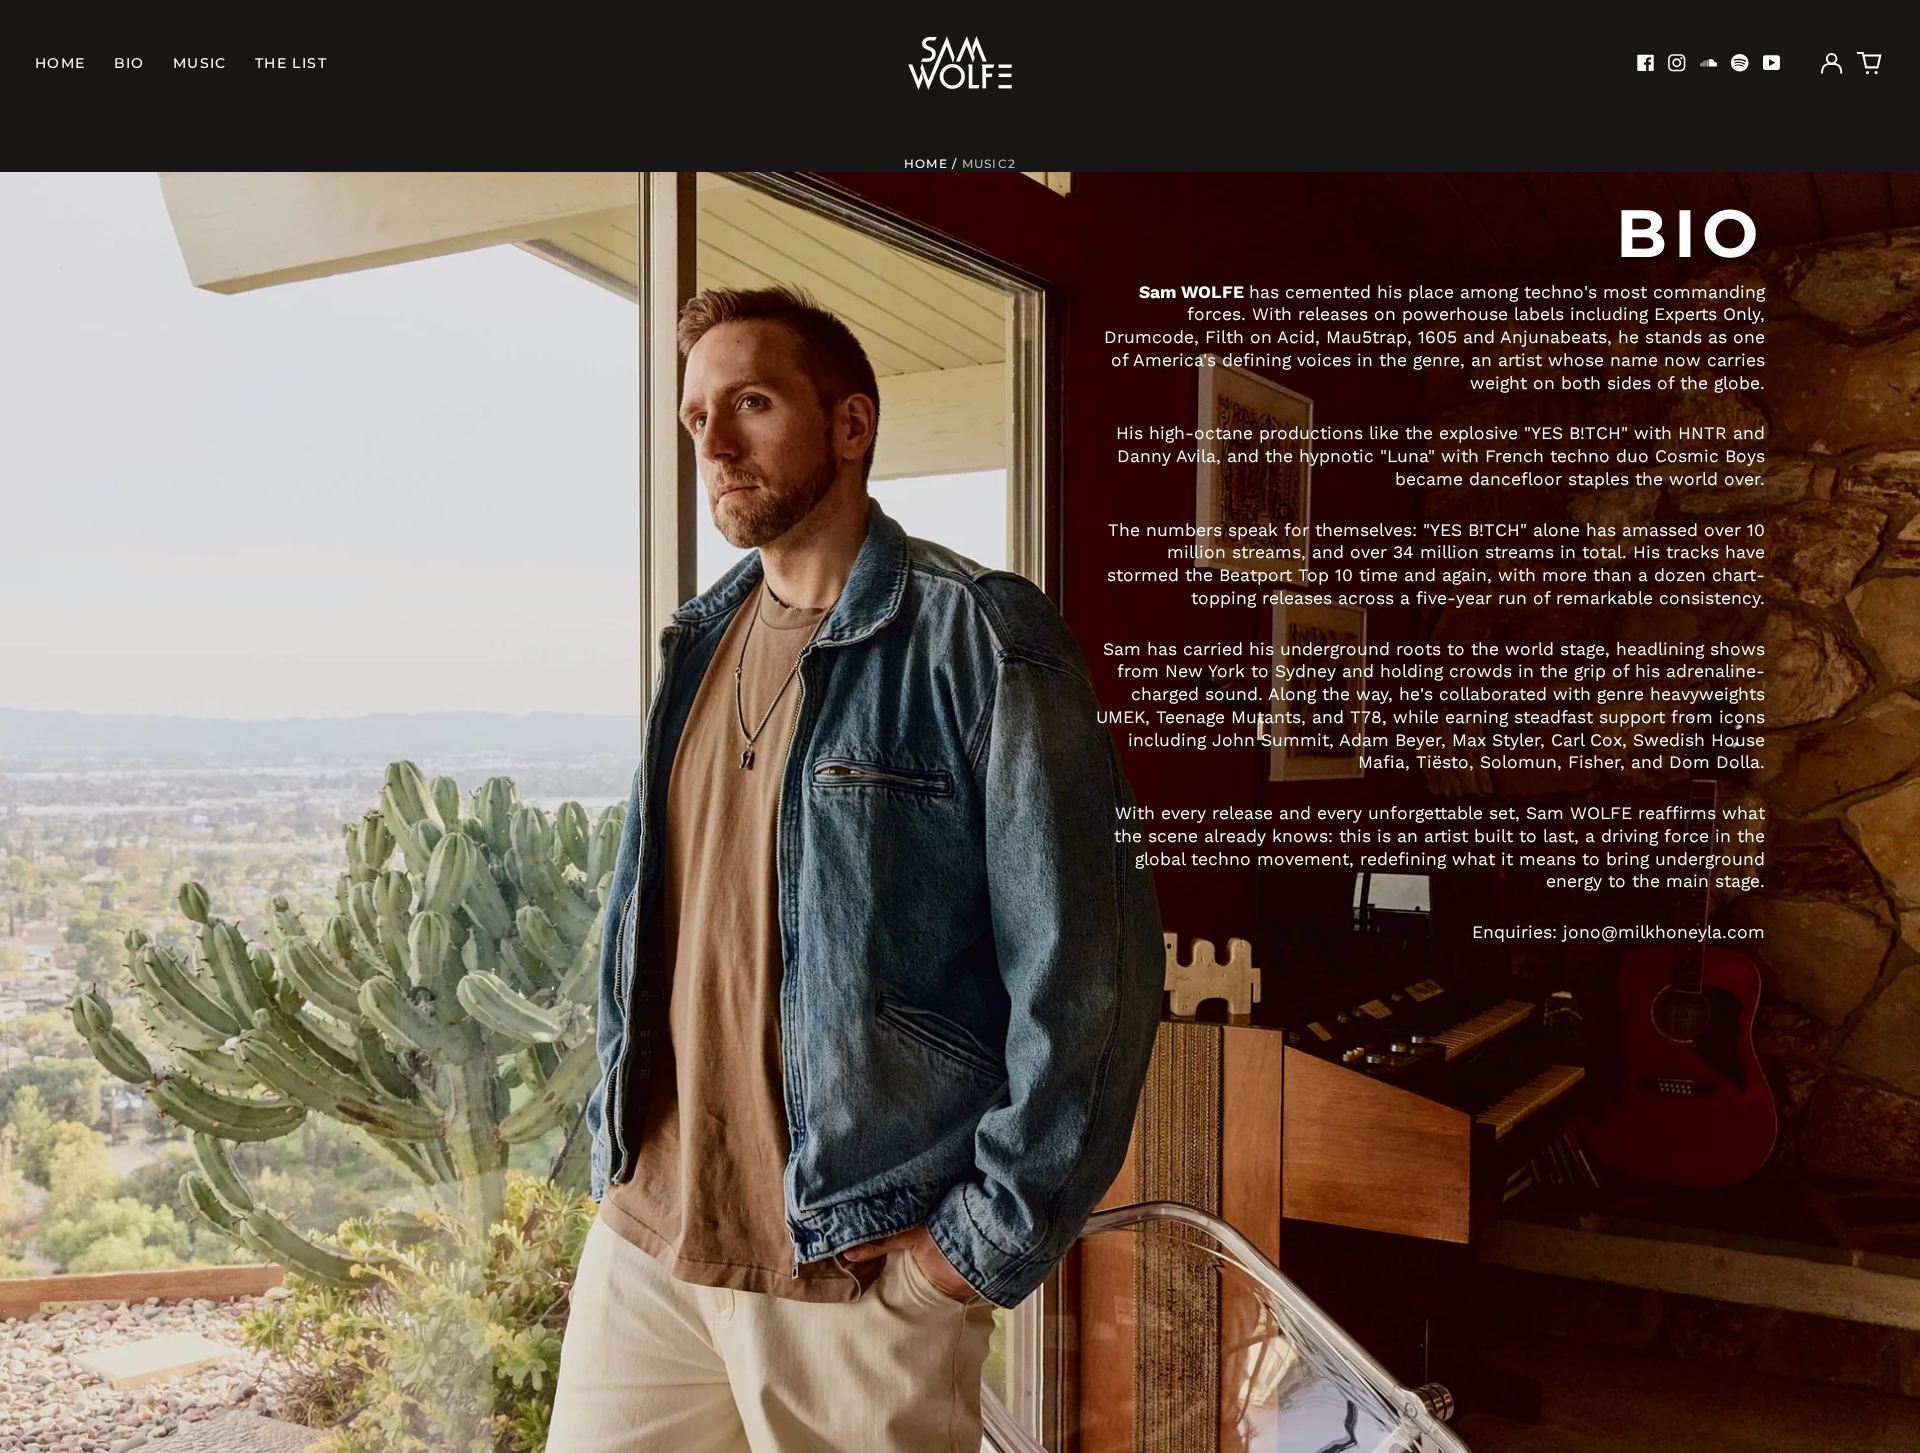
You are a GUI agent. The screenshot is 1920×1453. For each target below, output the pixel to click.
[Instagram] (1677, 63)
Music (200, 63)
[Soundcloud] (1709, 63)
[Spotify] (1740, 63)
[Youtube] (1772, 63)
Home (60, 63)
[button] (1870, 63)
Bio (129, 63)
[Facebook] (1646, 63)
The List (291, 63)
